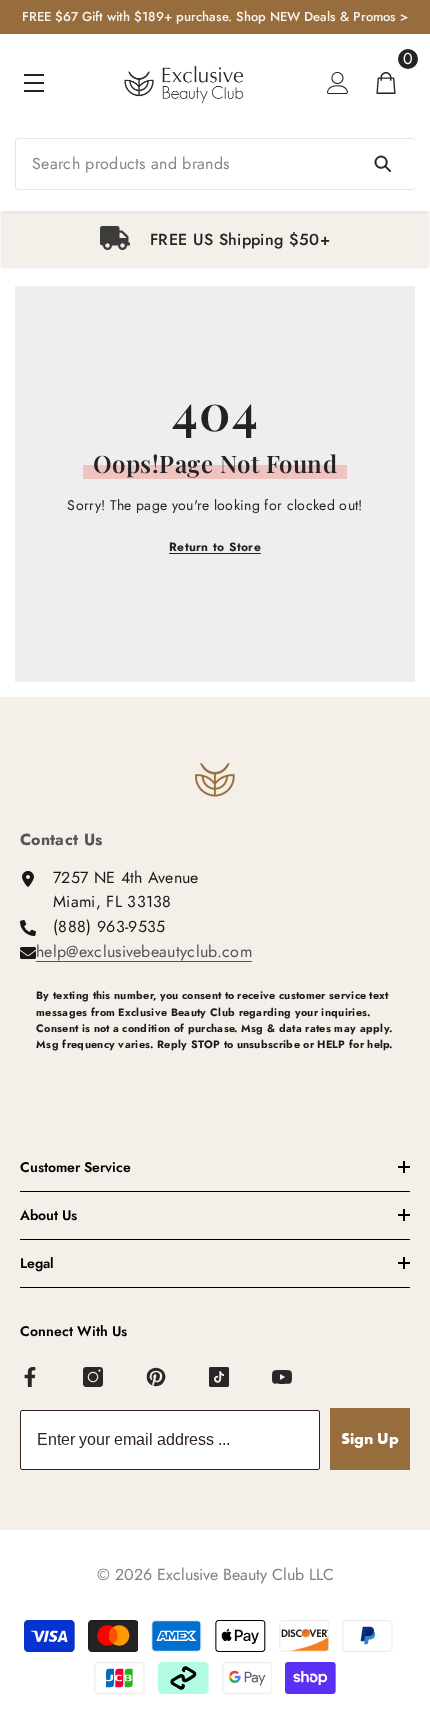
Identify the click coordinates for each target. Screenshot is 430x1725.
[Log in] (338, 83)
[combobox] (215, 164)
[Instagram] (94, 1378)
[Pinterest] (157, 1378)
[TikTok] (220, 1378)
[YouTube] (283, 1378)
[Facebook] (31, 1378)
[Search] (215, 164)
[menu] (34, 83)
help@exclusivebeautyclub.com (144, 951)
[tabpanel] (215, 240)
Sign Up (370, 1438)
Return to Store (215, 547)
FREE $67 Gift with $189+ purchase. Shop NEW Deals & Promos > (215, 16)
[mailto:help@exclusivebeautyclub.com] (223, 1077)
